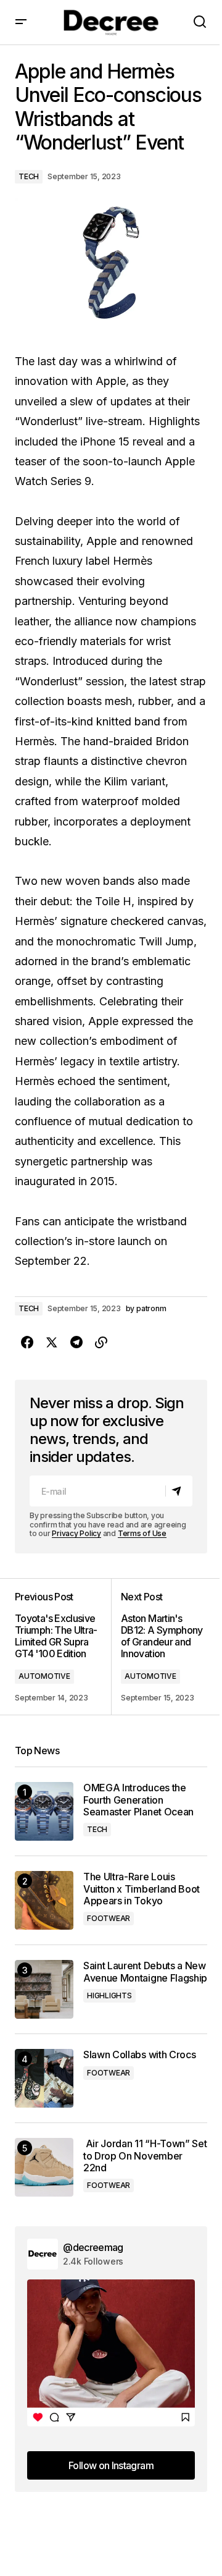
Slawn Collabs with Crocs (139, 2055)
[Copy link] (101, 1343)
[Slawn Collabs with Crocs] (44, 2078)
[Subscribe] (179, 1492)
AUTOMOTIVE (44, 1676)
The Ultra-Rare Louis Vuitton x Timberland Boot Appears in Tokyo (142, 1889)
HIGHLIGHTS (109, 1995)
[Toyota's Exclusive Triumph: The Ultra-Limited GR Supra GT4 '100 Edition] (63, 1647)
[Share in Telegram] (76, 1343)
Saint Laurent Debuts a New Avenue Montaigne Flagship (145, 1972)
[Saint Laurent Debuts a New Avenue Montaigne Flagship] (44, 1989)
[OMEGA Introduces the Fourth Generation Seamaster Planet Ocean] (44, 1811)
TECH (29, 176)
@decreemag (93, 2247)
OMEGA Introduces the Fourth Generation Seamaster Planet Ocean (138, 1800)
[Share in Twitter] (52, 1343)
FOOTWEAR (109, 1918)
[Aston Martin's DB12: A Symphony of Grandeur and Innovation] (159, 1647)
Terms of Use (142, 1533)
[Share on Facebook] (27, 1343)
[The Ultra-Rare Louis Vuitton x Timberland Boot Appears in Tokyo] (44, 1900)
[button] (21, 22)
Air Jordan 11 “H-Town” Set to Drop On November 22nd (145, 2156)
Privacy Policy (76, 1533)
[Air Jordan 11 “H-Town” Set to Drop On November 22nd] (44, 2167)
